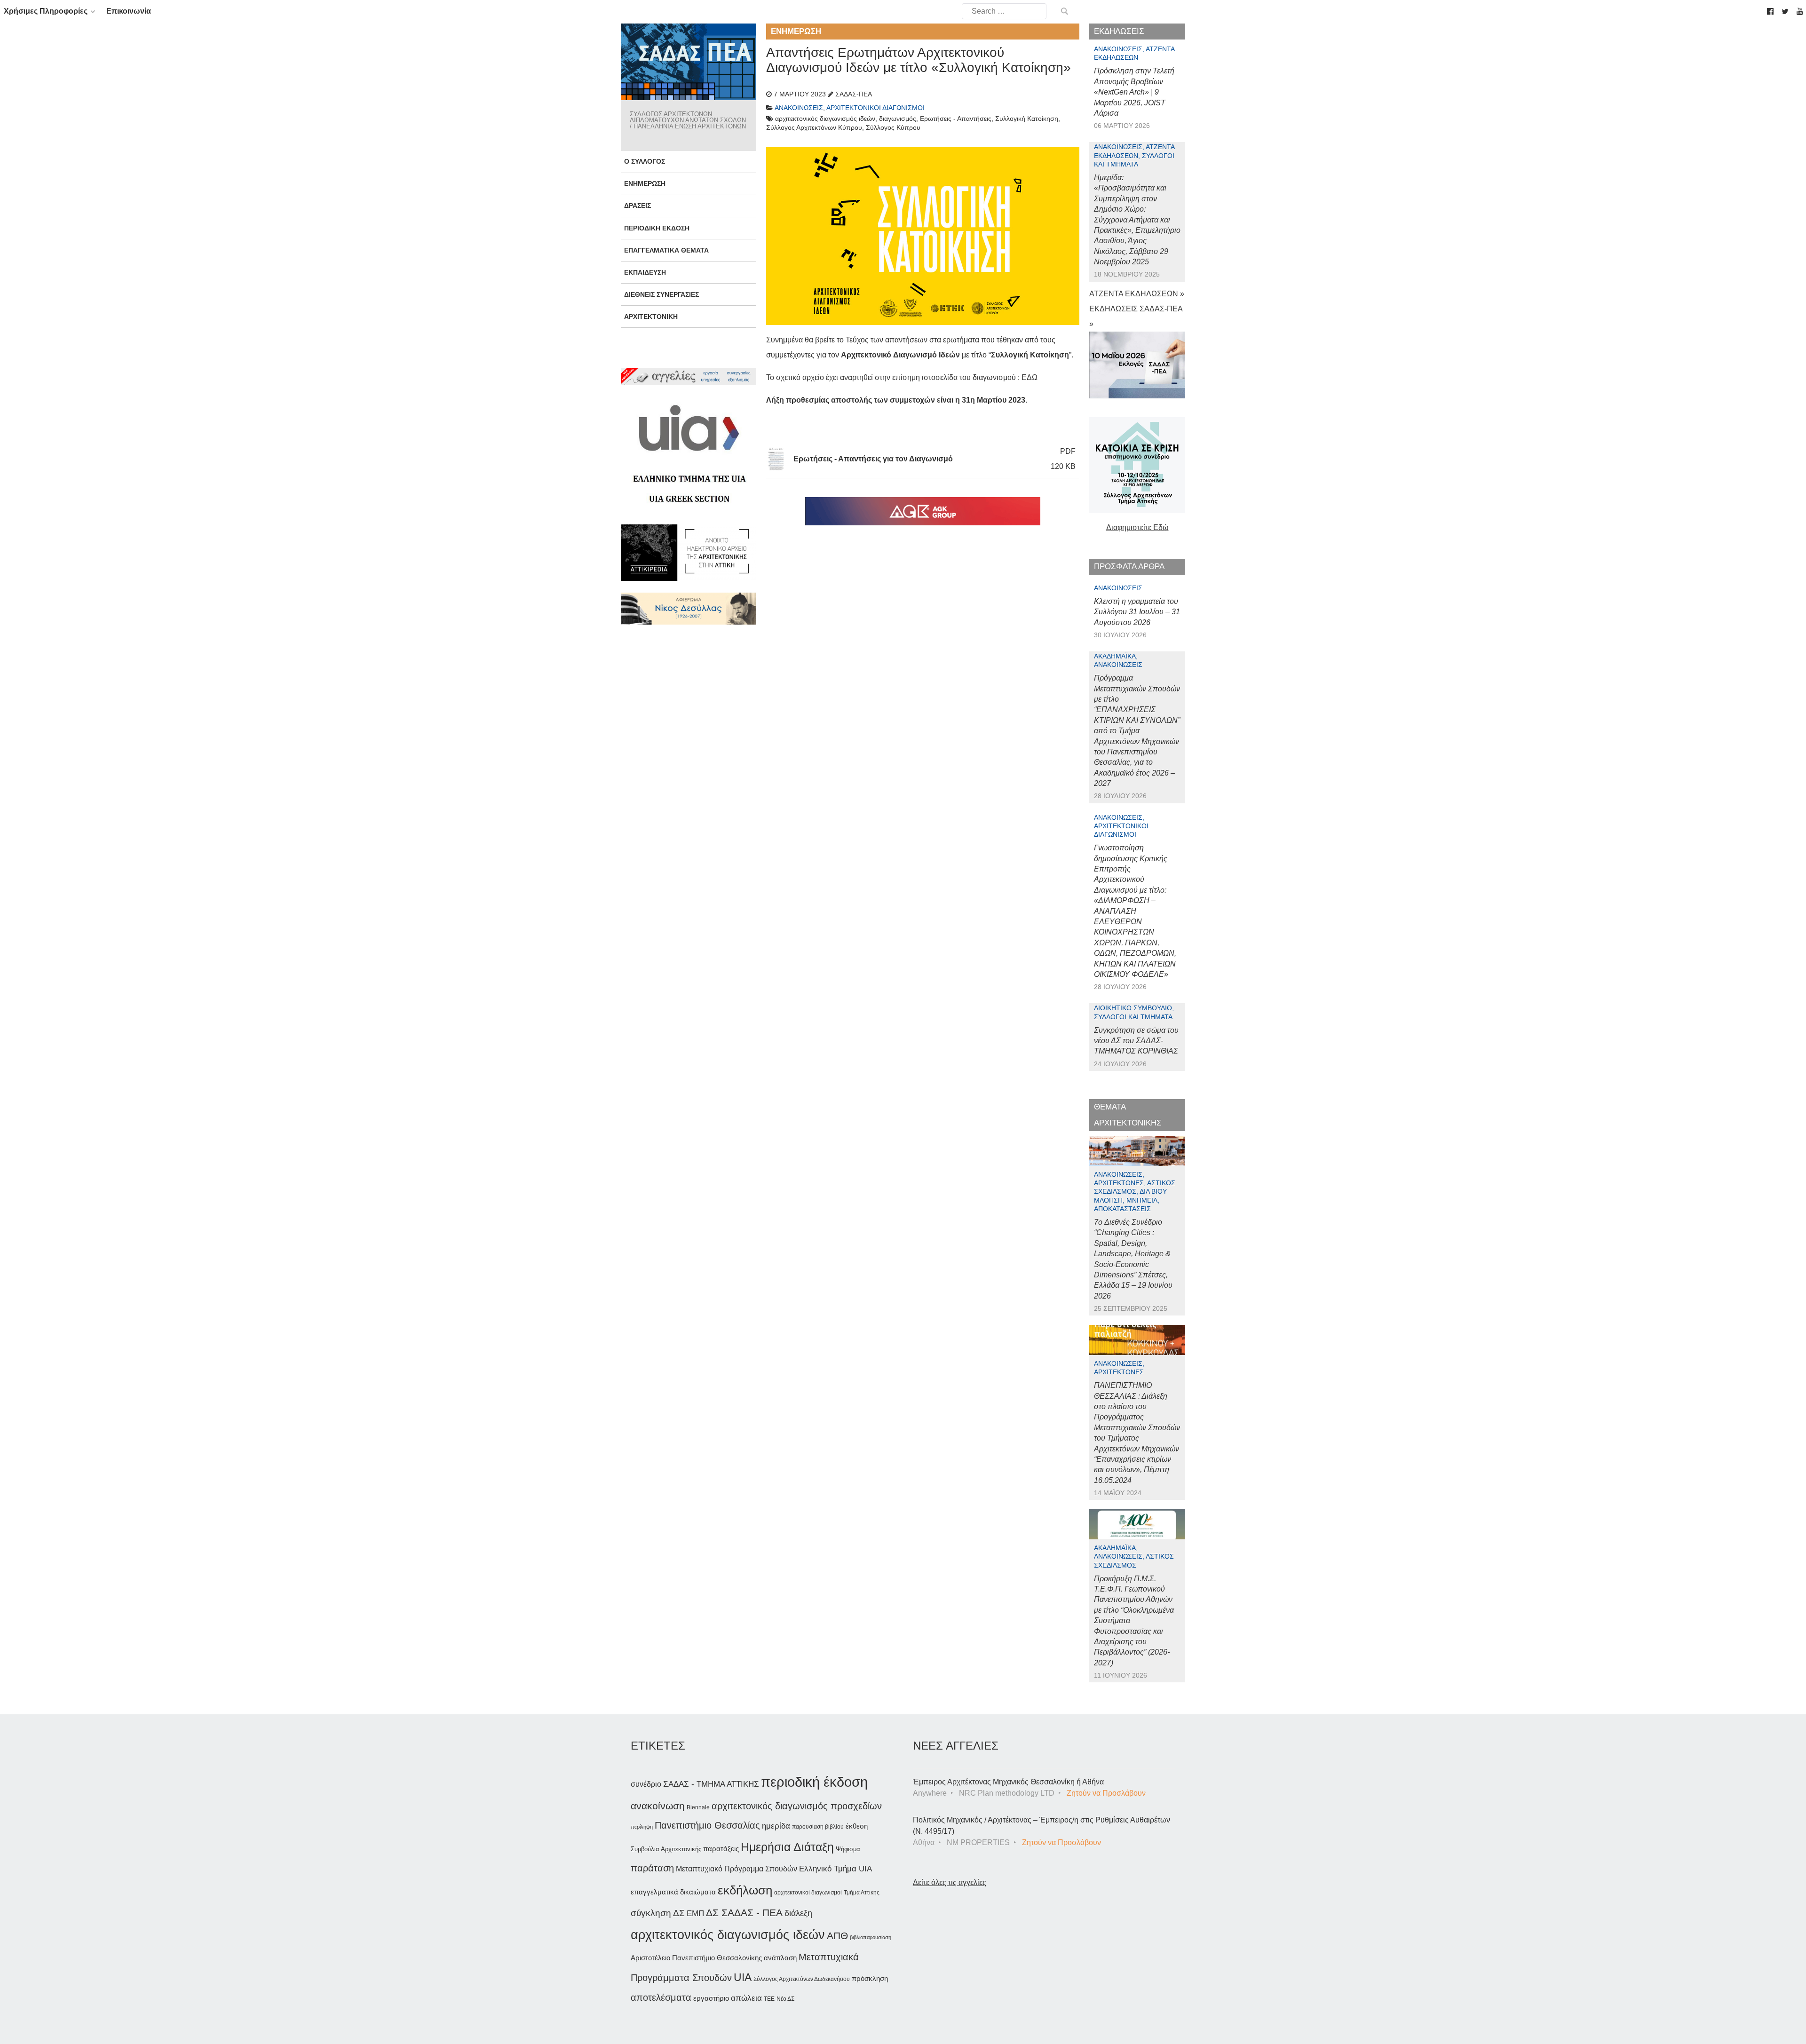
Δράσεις (638, 206)
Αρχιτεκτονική (651, 317)
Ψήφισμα (848, 1849)
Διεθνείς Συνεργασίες (661, 294)
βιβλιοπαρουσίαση (871, 1937)
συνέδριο (646, 1784)
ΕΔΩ (1030, 377)
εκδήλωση (745, 1890)
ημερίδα (776, 1826)
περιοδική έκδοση (814, 1782)
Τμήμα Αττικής (862, 1893)
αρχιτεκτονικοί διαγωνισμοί (808, 1893)
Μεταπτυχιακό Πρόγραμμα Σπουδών (737, 1869)
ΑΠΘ (837, 1936)
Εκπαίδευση (645, 272)
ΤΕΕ (769, 1999)
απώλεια (746, 1998)
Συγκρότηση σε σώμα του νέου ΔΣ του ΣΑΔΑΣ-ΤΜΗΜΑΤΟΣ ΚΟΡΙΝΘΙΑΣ (1136, 1041)
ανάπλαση (780, 1958)
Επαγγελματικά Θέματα (666, 250)
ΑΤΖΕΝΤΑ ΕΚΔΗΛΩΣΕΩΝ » (1137, 294)
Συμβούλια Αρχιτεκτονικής (666, 1849)
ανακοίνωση (658, 1806)
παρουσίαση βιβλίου (818, 1827)
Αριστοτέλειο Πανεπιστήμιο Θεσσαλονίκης (696, 1958)
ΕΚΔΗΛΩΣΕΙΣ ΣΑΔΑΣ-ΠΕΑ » (1136, 316)
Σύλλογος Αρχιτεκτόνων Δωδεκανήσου (802, 1979)
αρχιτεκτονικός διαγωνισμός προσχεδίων (797, 1806)
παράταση (652, 1868)
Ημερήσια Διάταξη (787, 1847)
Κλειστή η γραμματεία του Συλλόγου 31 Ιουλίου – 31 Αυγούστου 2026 (1137, 612)
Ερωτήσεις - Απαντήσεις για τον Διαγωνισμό (873, 459)
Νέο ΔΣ (785, 1999)
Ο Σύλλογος (645, 161)
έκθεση (857, 1826)
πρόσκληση (870, 1979)
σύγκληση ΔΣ (658, 1913)
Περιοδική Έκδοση (657, 228)
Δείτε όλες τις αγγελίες (950, 1882)
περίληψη (642, 1827)
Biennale (698, 1807)
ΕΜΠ (695, 1913)
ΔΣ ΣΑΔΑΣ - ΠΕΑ (744, 1913)
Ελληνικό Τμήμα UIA (836, 1869)
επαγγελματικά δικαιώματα (673, 1892)
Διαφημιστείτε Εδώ (1137, 527)
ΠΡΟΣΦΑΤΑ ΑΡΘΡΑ (1129, 566)
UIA (743, 1977)
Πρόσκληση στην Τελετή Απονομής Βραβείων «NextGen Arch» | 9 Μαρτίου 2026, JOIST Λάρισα (1134, 92)
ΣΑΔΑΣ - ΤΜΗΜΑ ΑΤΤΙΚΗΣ (711, 1784)
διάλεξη (798, 1913)
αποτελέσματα (661, 1997)
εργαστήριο (711, 1998)
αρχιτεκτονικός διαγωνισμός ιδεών (728, 1935)
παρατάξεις (721, 1849)
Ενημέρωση (645, 183)
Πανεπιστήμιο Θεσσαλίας (707, 1825)
